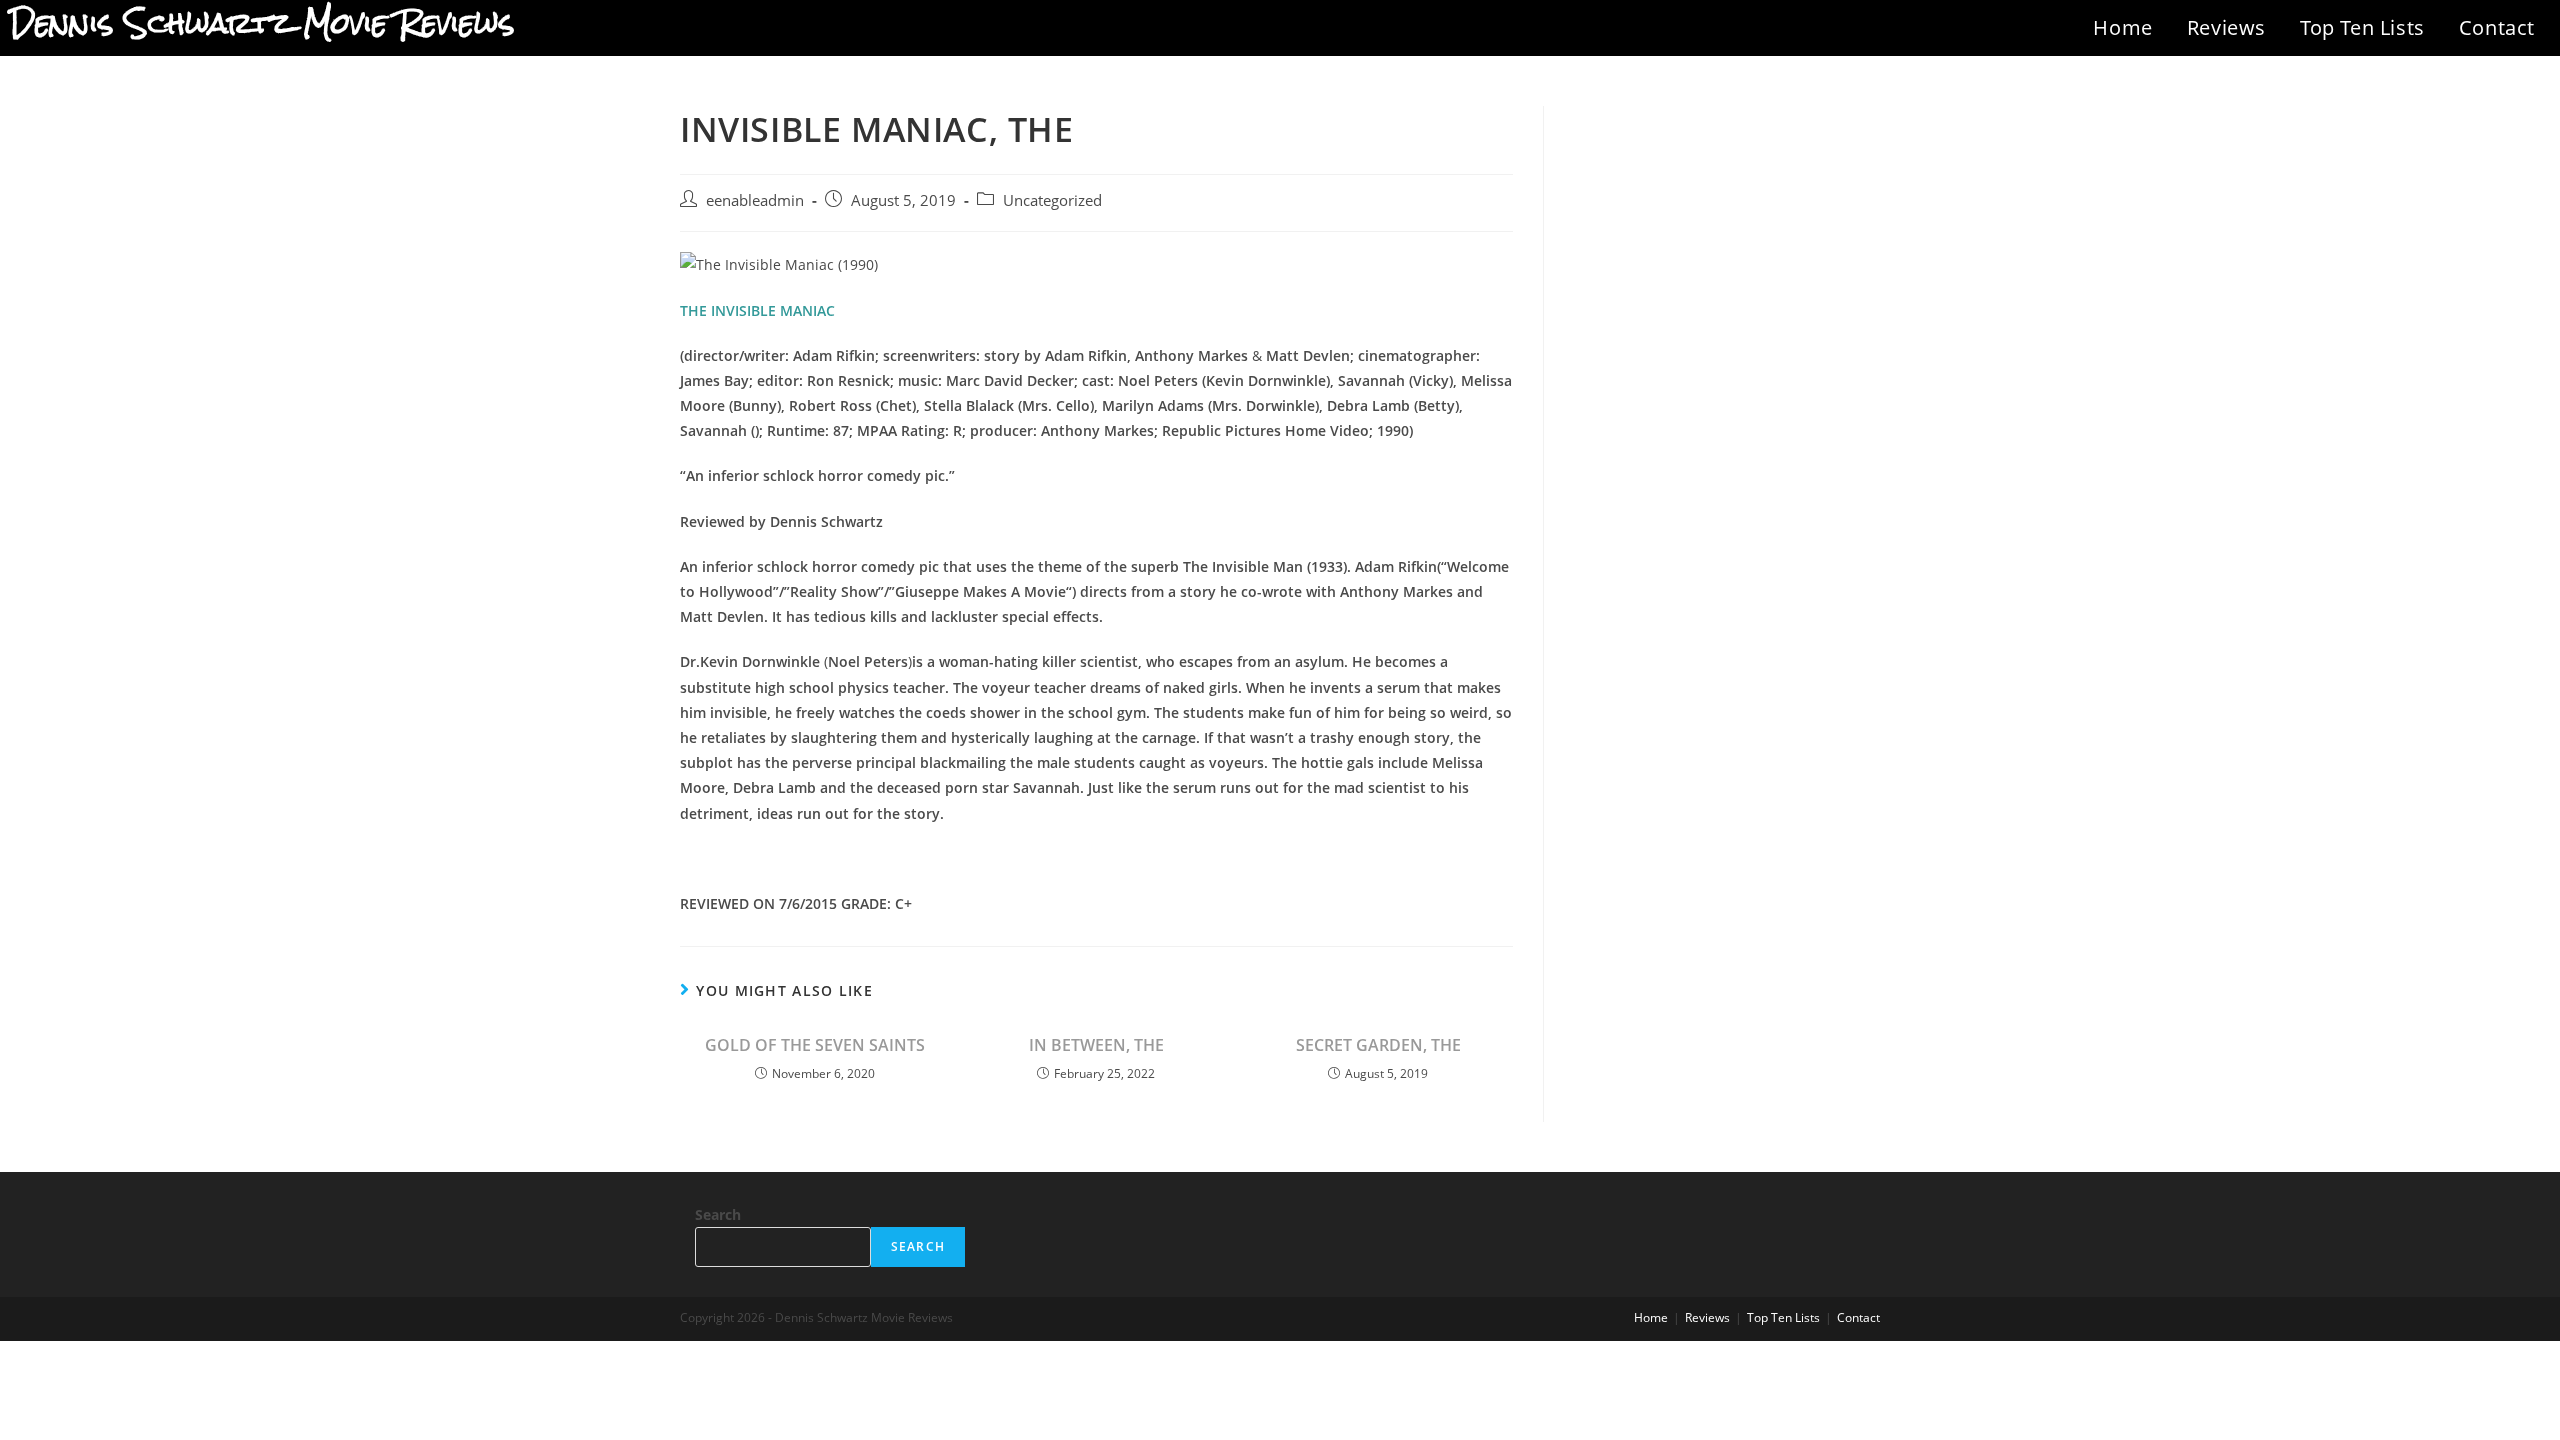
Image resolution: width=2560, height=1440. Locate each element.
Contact (2497, 27)
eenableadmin (755, 200)
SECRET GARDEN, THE (1378, 1045)
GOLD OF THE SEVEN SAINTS (815, 1045)
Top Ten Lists (2362, 27)
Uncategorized (1052, 200)
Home (2122, 27)
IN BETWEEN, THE (1096, 1045)
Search (718, 1214)
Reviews (2226, 27)
